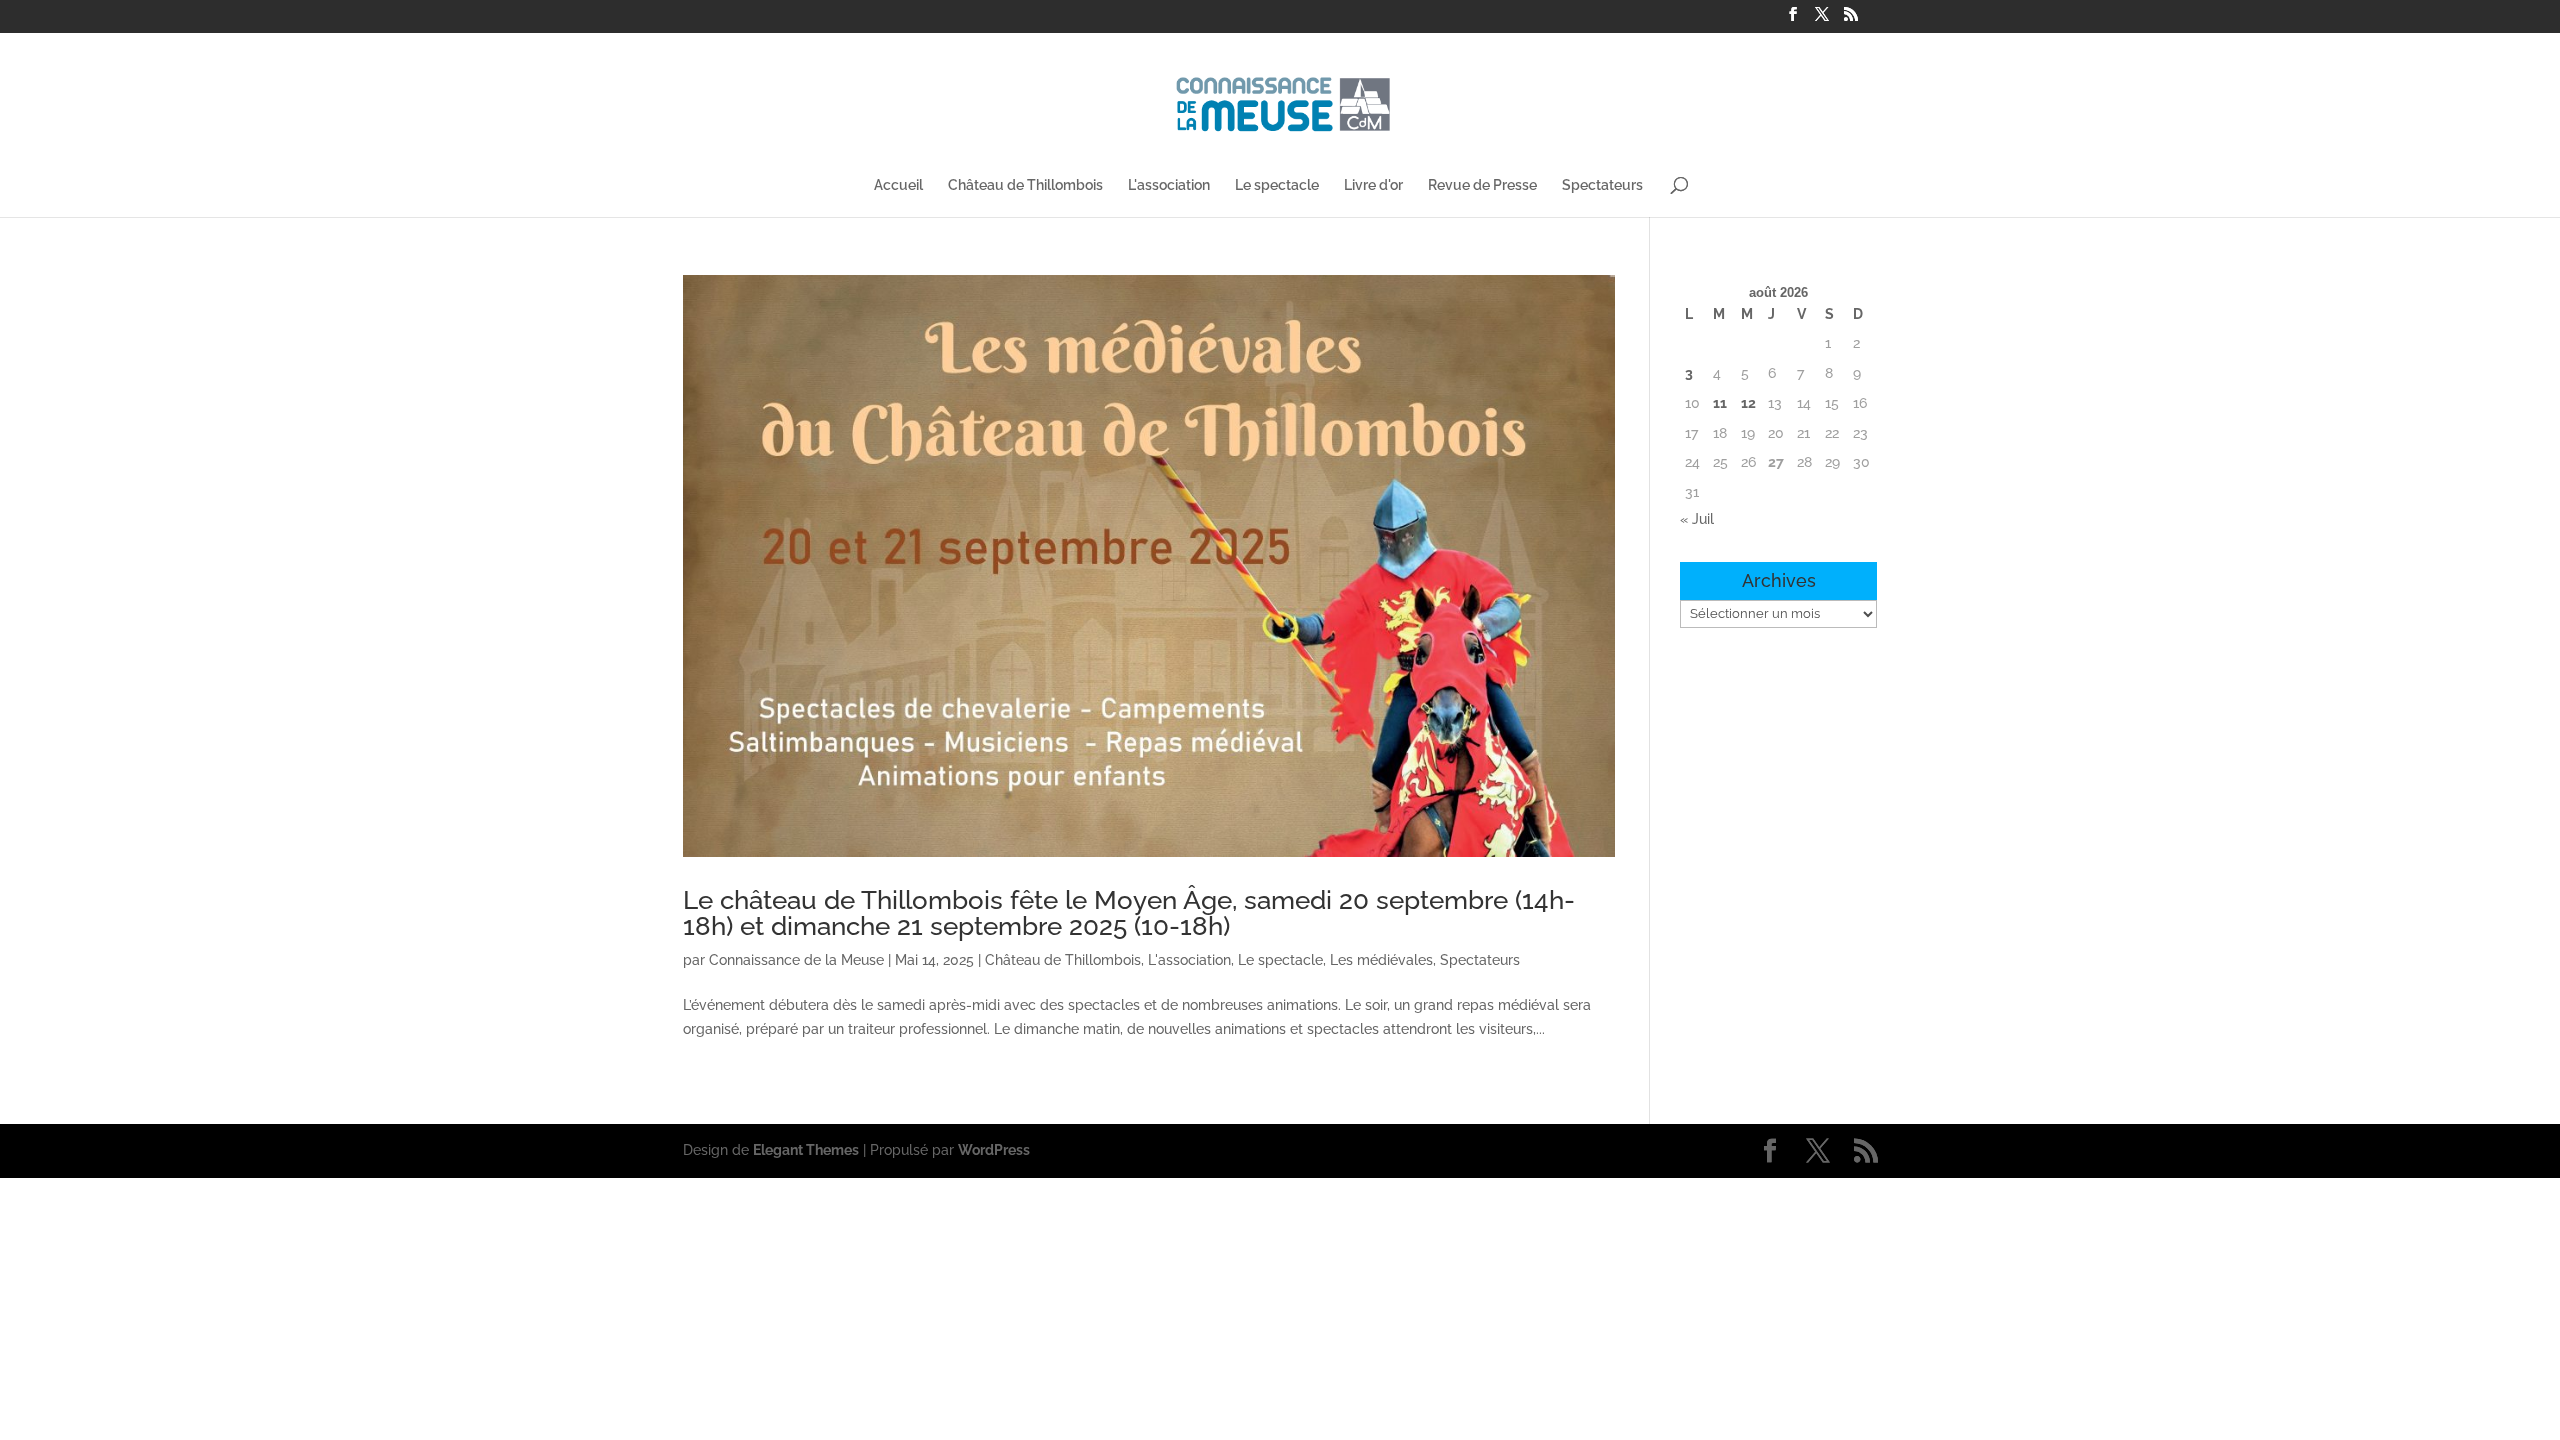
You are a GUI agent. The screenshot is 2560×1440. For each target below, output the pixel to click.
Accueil (898, 185)
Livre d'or (1373, 185)
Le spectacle (1277, 185)
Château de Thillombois (1025, 185)
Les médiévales (1381, 960)
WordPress (994, 1150)
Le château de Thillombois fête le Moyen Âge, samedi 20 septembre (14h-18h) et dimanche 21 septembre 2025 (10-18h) (1129, 913)
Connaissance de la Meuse (796, 960)
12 (1748, 403)
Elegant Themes (806, 1150)
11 (1720, 403)
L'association (1169, 185)
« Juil (1697, 519)
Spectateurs (1602, 185)
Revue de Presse (1482, 185)
